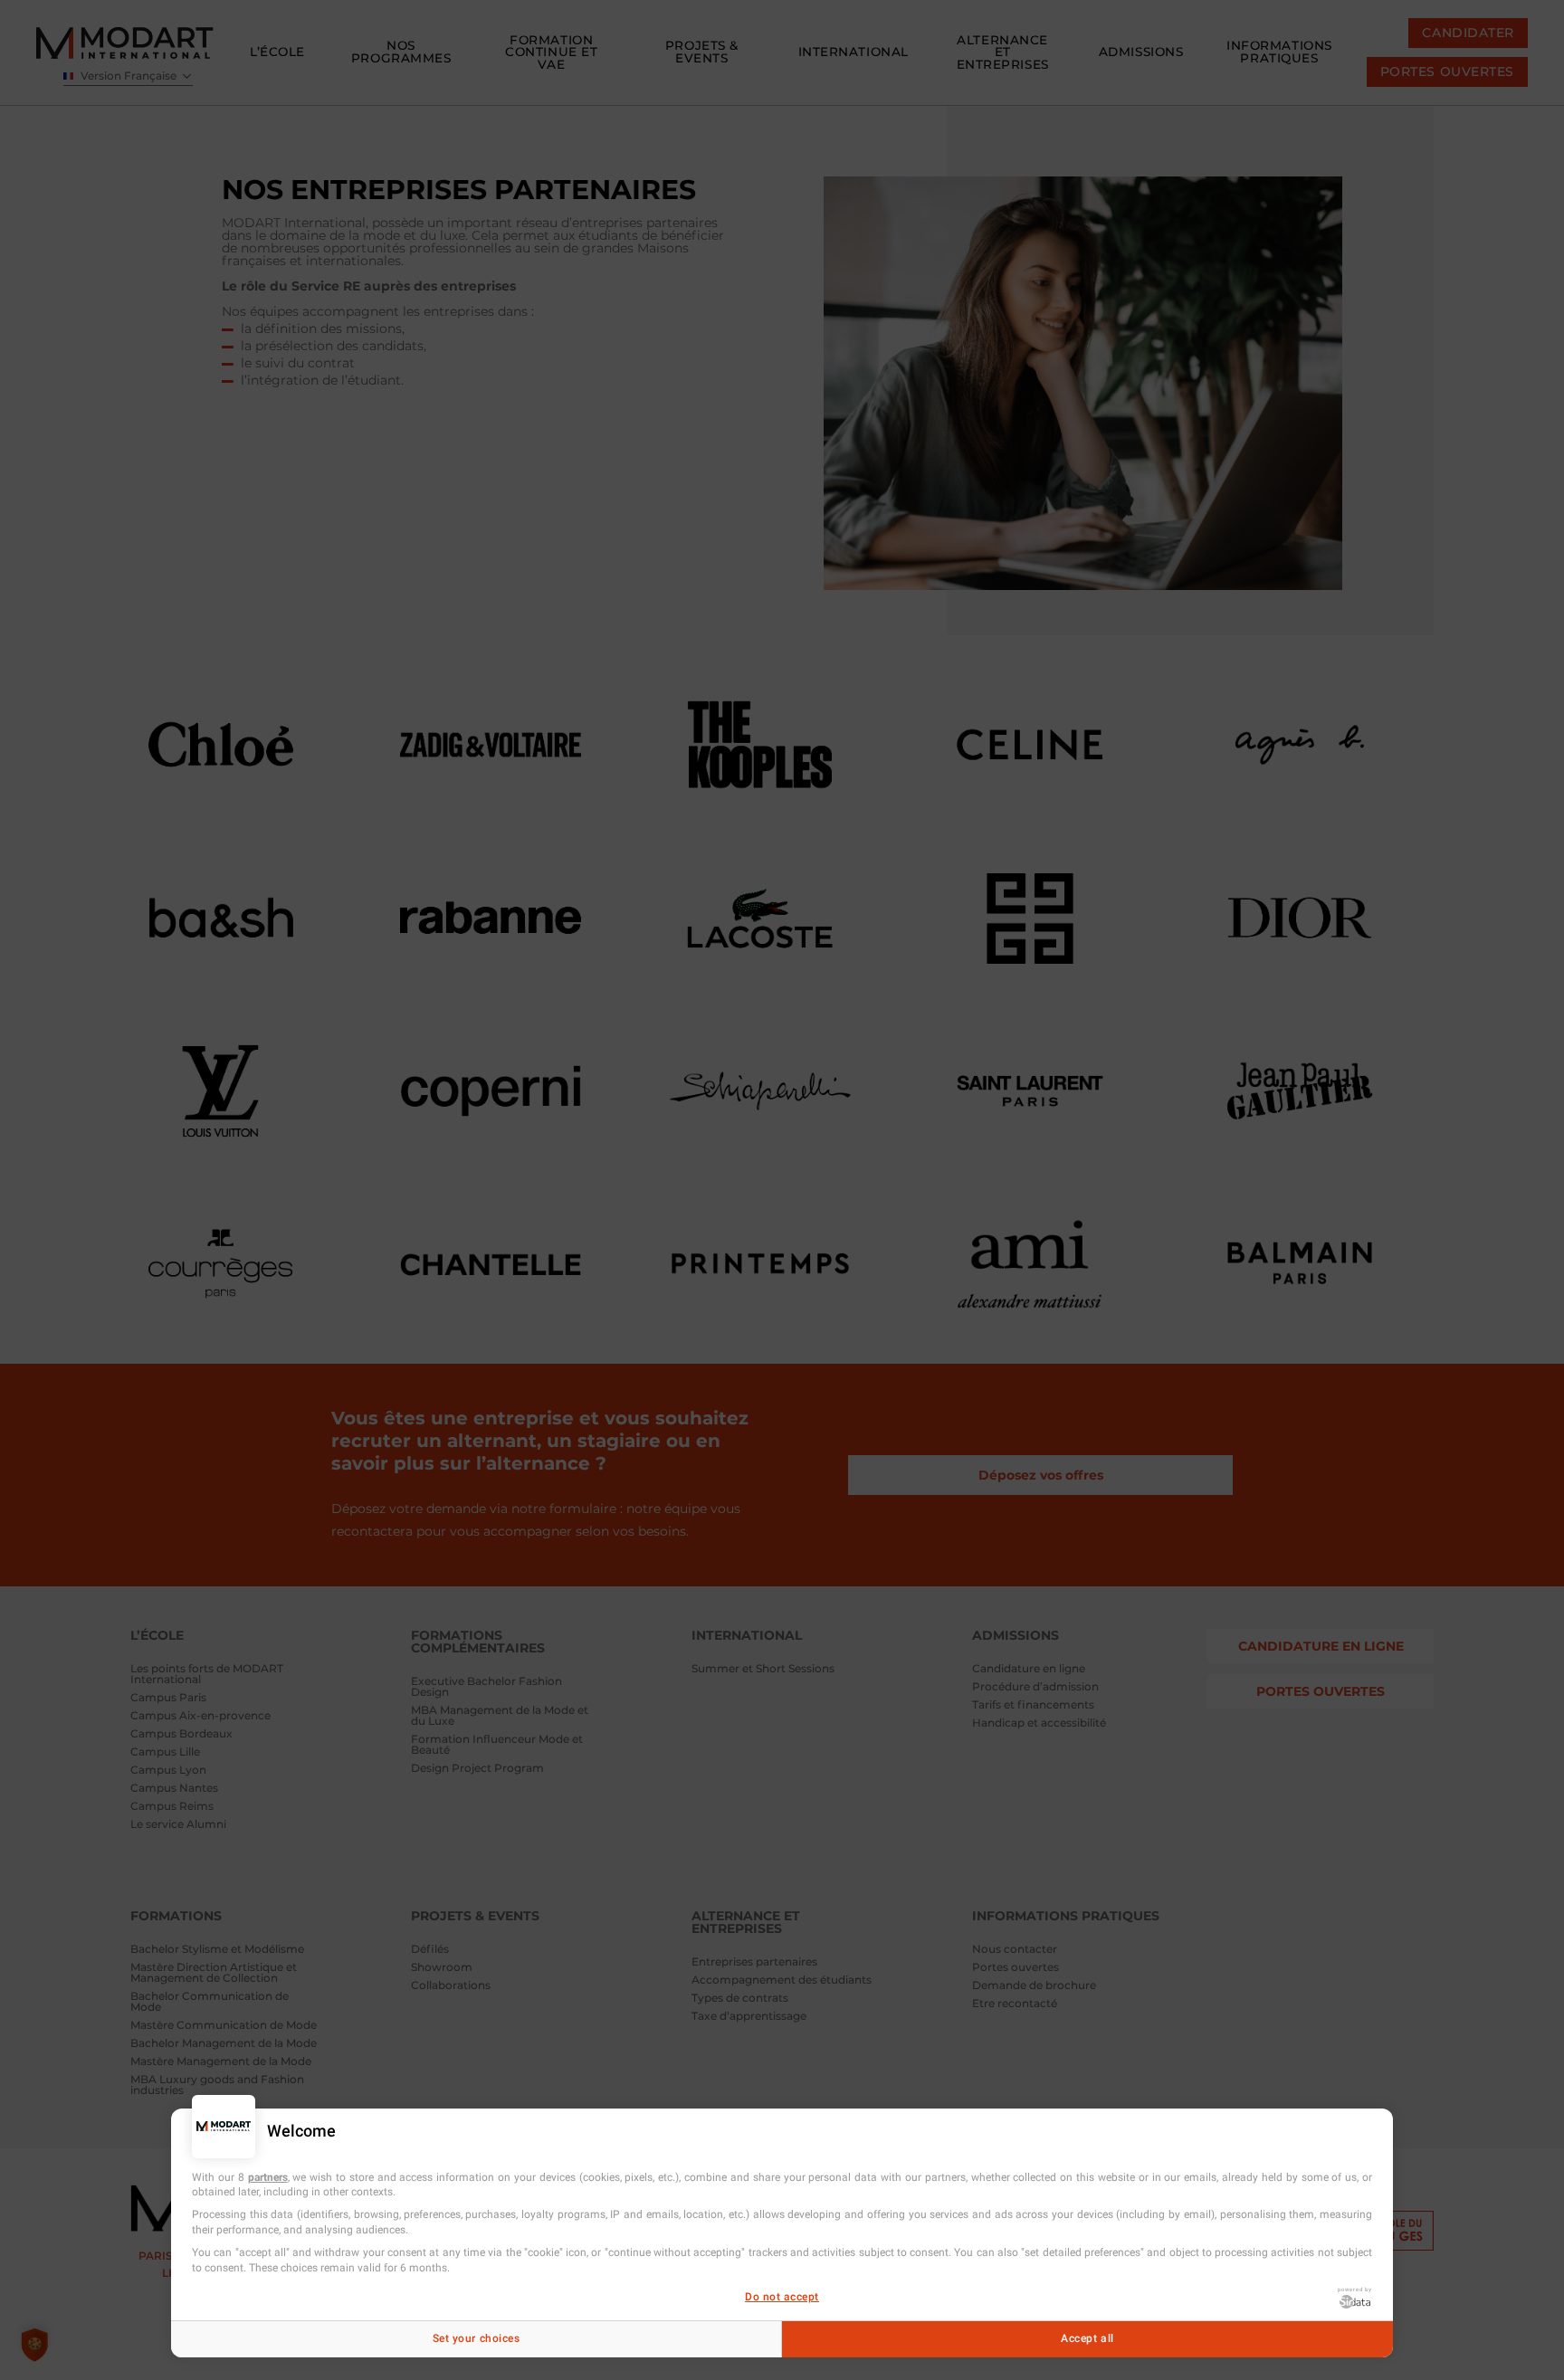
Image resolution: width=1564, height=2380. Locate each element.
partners (268, 2177)
